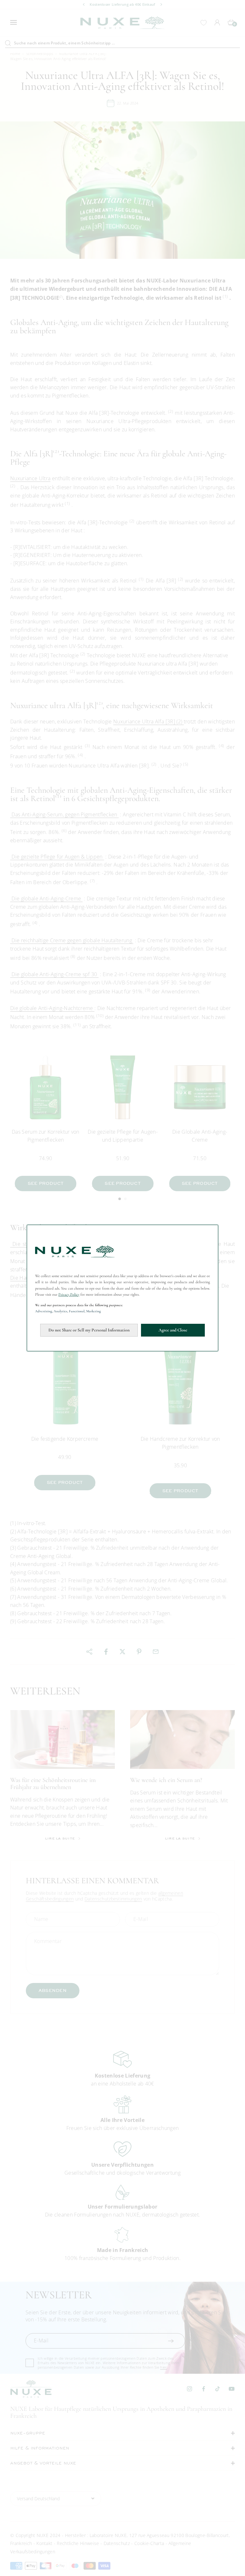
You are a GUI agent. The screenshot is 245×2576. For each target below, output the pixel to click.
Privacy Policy (69, 1294)
